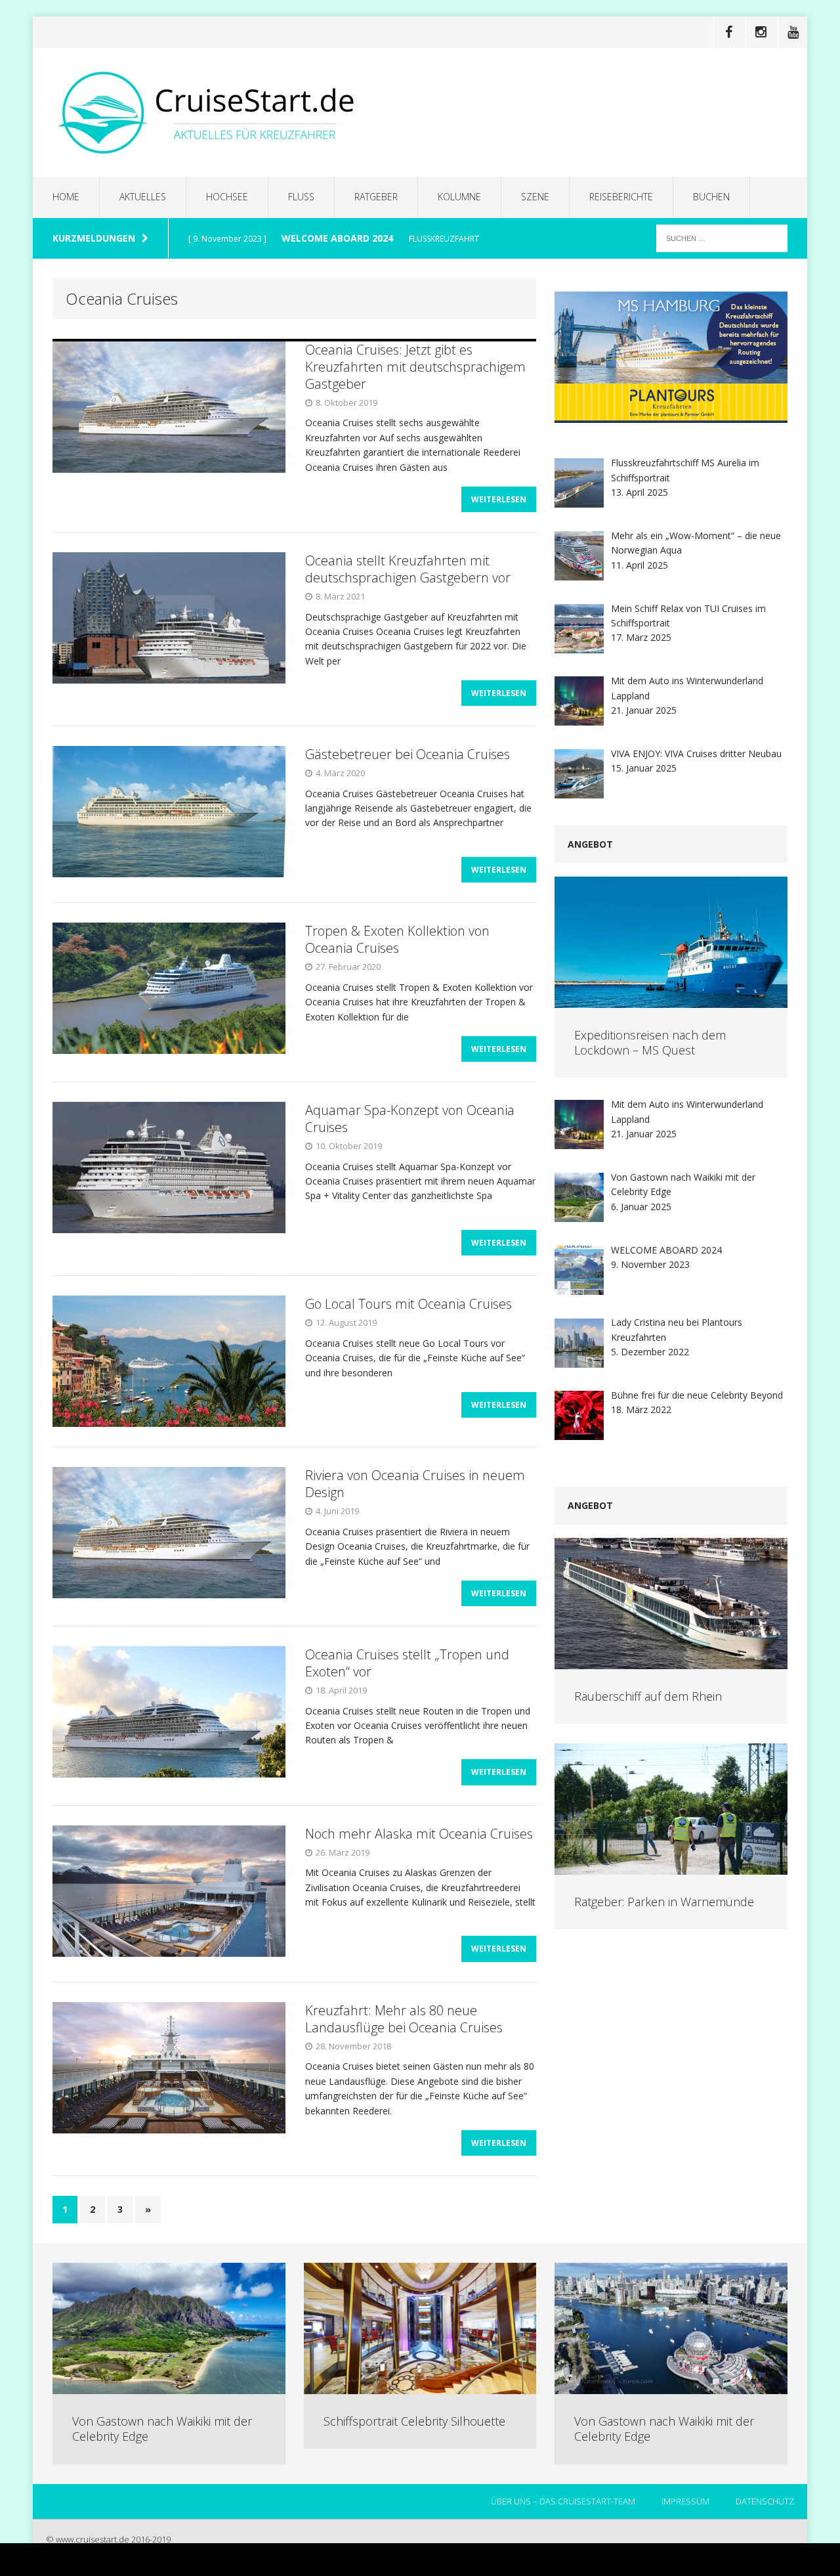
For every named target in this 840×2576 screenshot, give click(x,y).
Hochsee (227, 197)
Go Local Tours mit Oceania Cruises (409, 1304)
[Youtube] (793, 32)
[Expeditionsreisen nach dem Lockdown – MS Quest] (671, 1000)
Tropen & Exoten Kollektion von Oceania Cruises (397, 939)
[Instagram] (761, 32)
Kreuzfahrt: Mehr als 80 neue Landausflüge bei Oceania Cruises (404, 2019)
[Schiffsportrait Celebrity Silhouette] (420, 2387)
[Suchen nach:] (722, 237)
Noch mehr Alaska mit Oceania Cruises (419, 1834)
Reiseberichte (621, 197)
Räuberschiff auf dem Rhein (648, 1696)
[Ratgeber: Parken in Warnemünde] (671, 1867)
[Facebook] (728, 32)
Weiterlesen (499, 499)
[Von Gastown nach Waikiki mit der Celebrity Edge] (169, 2387)
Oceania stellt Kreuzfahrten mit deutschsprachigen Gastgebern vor (408, 569)
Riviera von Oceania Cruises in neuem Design (415, 1484)
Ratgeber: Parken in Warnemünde (664, 1902)
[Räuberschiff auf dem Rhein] (671, 1661)
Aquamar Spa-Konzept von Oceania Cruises (410, 1119)
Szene (535, 197)
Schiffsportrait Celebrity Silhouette (414, 2421)
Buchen (711, 197)
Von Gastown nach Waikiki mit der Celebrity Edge (162, 2429)
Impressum (685, 2501)
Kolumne (459, 197)
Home (66, 197)
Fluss (301, 197)
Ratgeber (376, 197)
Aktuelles (143, 197)
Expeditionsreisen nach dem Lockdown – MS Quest (650, 1042)
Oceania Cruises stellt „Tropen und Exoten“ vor (407, 1663)
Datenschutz (765, 2501)
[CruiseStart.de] (420, 112)
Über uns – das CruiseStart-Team (563, 2501)
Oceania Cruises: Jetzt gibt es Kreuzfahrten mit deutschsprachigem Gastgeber (415, 367)
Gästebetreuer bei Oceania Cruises (408, 754)
